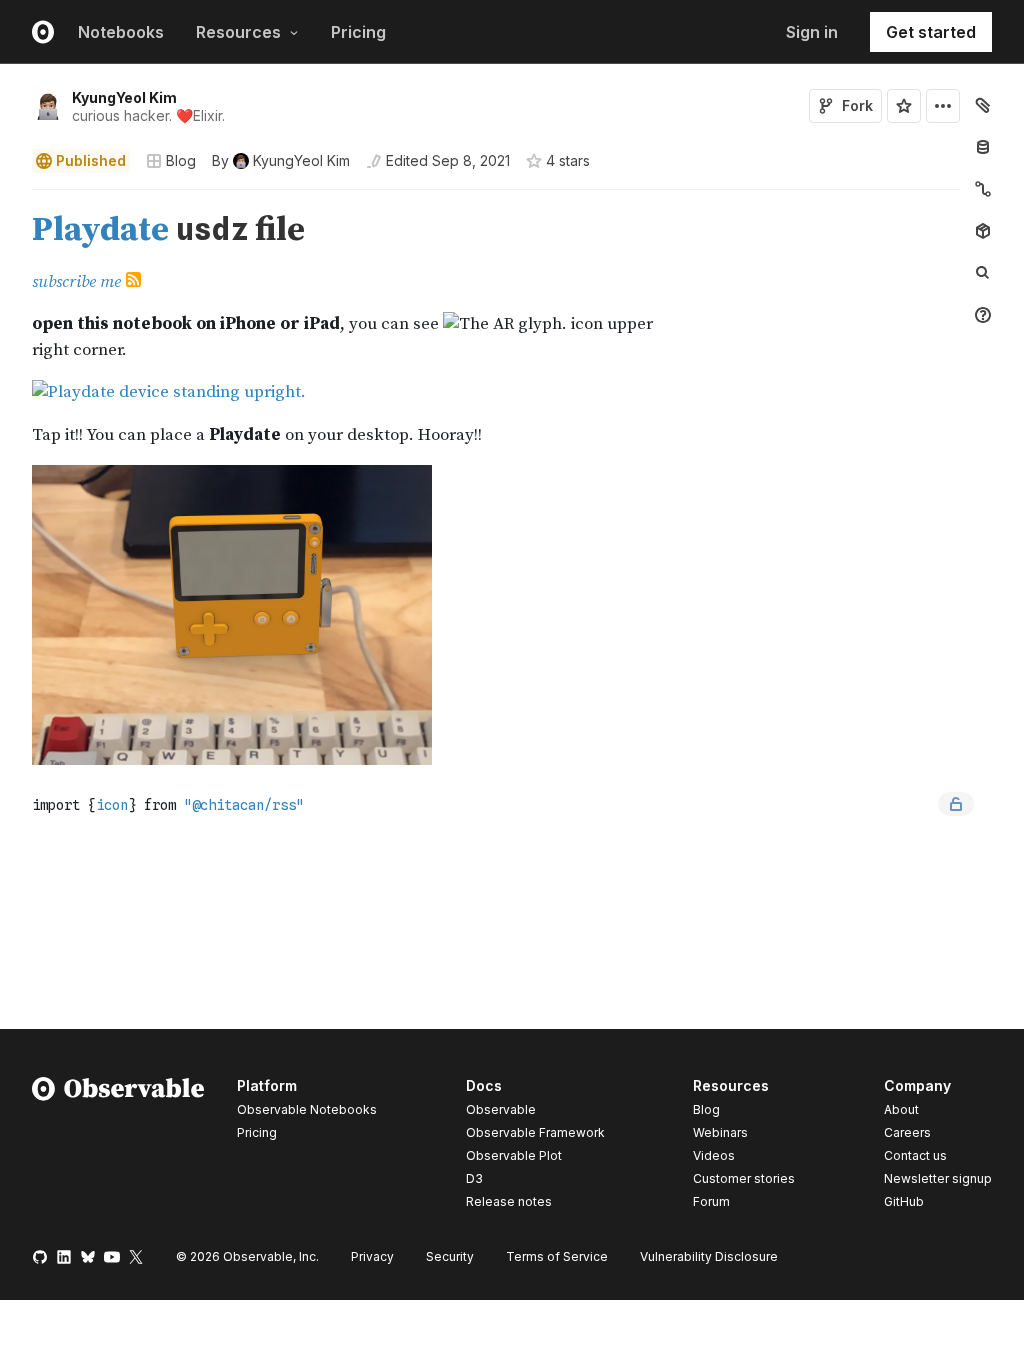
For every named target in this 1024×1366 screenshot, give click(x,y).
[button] (8, 198)
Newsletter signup (938, 1179)
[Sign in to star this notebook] (904, 106)
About (901, 1109)
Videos (714, 1155)
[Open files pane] (983, 105)
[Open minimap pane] (983, 189)
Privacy (372, 1256)
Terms (557, 1256)
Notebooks (121, 32)
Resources (238, 32)
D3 (474, 1178)
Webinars (720, 1132)
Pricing (358, 32)
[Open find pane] (983, 273)
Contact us (915, 1156)
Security (450, 1256)
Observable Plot (514, 1155)
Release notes (509, 1201)
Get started (931, 32)
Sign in (812, 32)
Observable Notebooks (307, 1109)
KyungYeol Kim (124, 97)
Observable (501, 1109)
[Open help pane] (983, 315)
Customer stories (744, 1178)
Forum (711, 1201)
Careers (907, 1132)
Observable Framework (535, 1132)
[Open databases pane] (983, 147)
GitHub (904, 1201)
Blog (181, 160)
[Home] (118, 1147)
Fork (857, 105)
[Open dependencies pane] (983, 231)
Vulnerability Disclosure (709, 1256)
